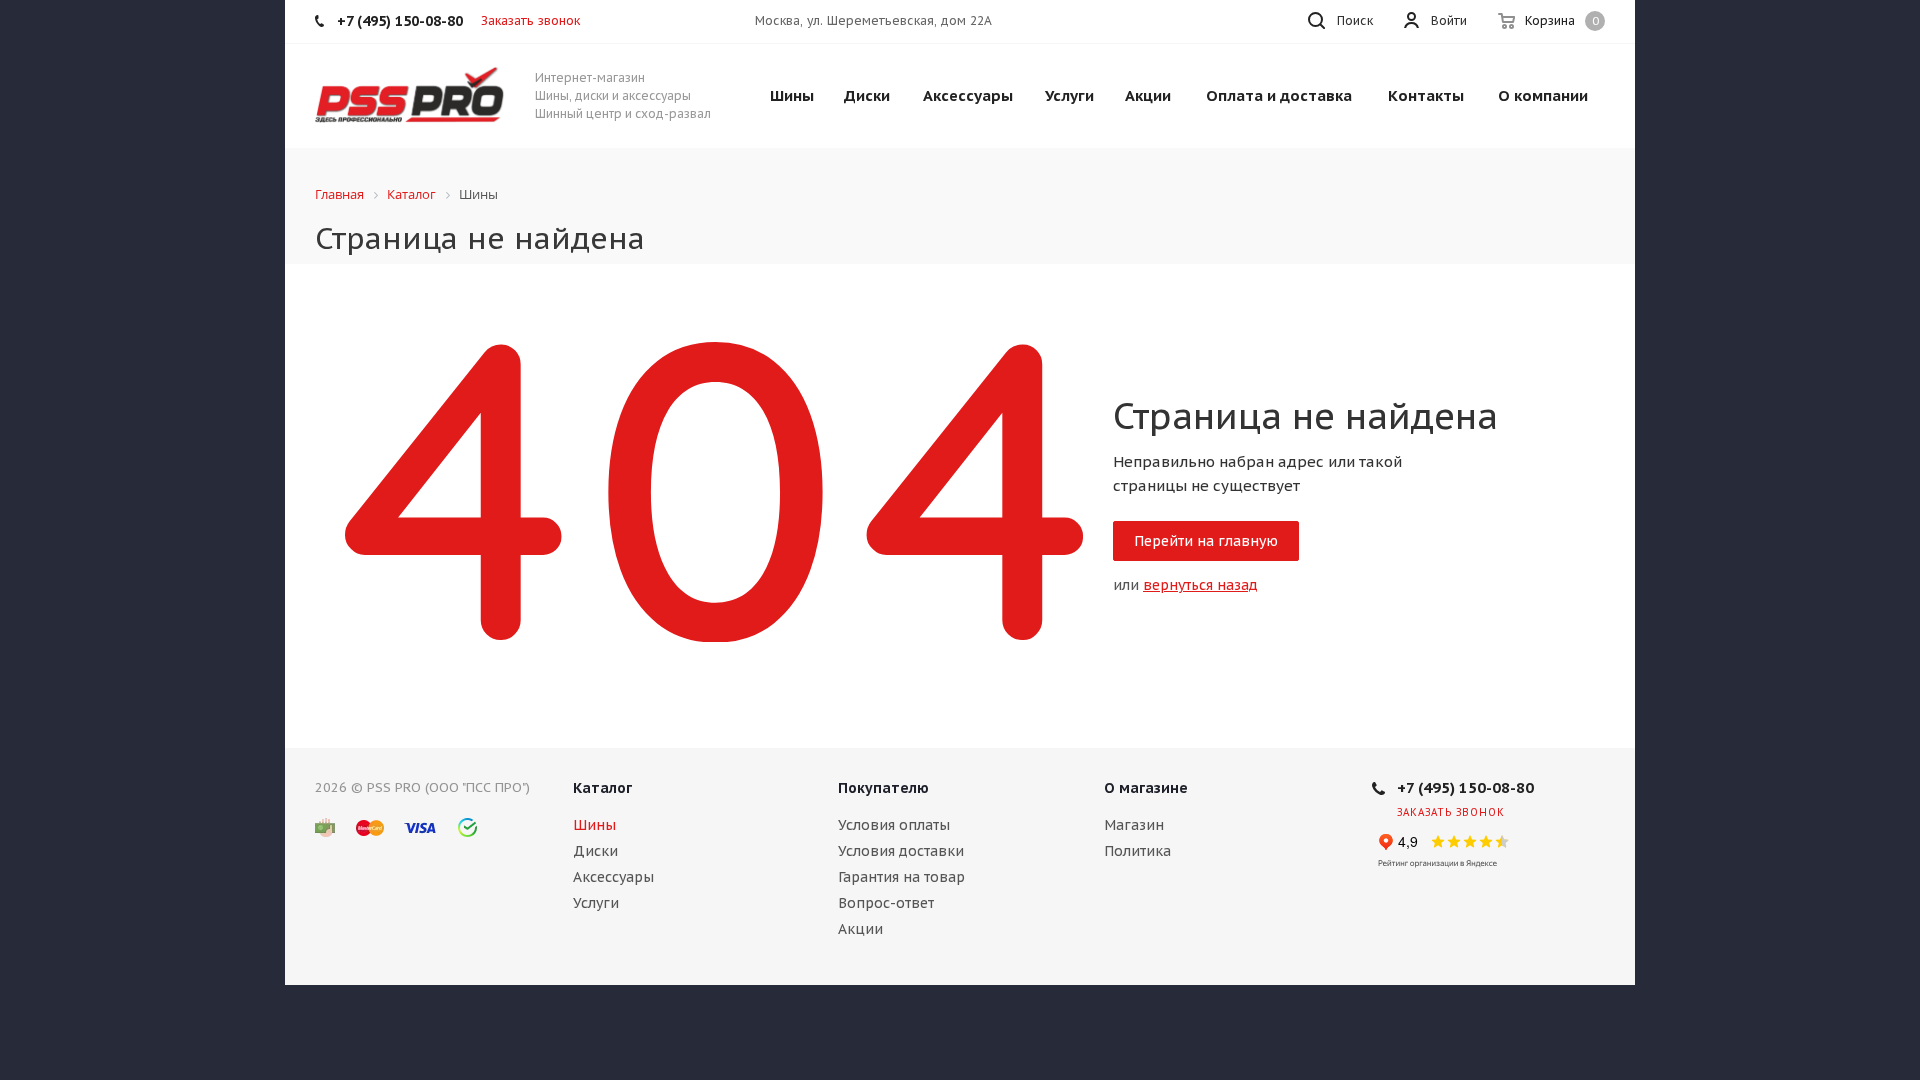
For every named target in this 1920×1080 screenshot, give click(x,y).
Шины (594, 825)
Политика (1137, 851)
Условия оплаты (894, 825)
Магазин (1134, 825)
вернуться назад (1200, 585)
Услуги (596, 903)
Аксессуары (613, 877)
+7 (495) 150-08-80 (1465, 787)
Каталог (602, 788)
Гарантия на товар (901, 877)
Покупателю (883, 788)
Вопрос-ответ (886, 903)
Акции (860, 929)
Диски (595, 851)
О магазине (1146, 788)
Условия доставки (901, 851)
